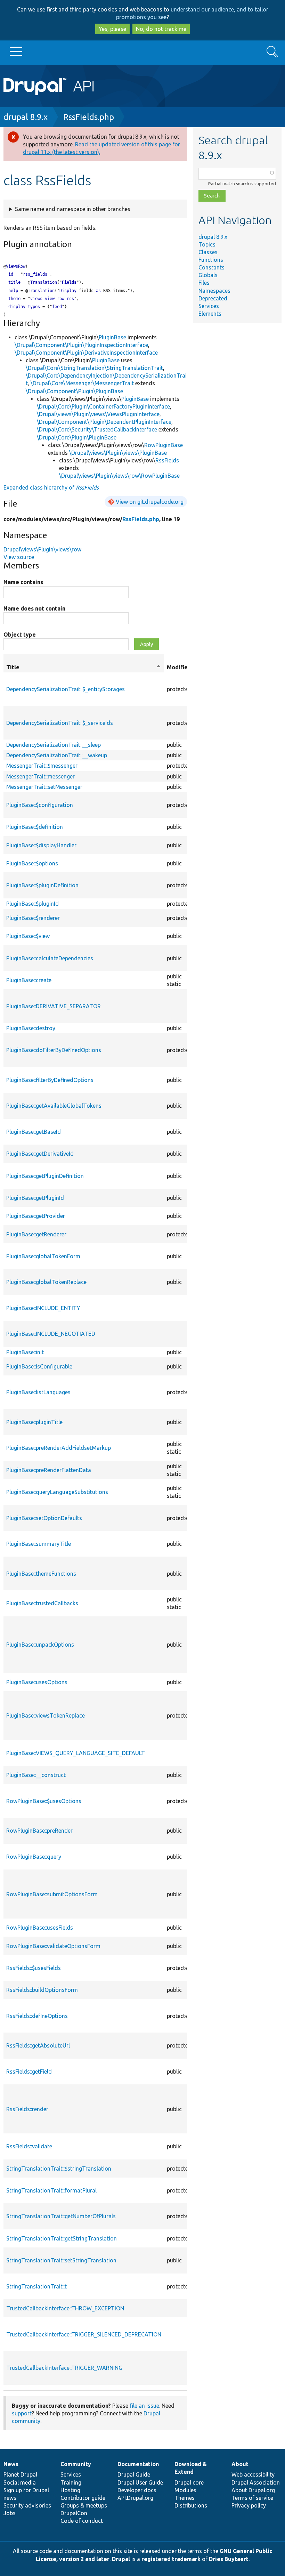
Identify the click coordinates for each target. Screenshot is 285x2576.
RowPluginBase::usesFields (40, 1928)
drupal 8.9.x (26, 117)
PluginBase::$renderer (33, 918)
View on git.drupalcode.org (150, 502)
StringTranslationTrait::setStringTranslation (61, 2260)
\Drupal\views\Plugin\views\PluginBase (118, 453)
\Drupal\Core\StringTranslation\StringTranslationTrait (94, 368)
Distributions (191, 2505)
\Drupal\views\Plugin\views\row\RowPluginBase (119, 476)
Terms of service (252, 2498)
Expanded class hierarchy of (51, 487)
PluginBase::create (29, 980)
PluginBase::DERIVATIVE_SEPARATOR (54, 1006)
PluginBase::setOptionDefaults (44, 1518)
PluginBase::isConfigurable (39, 1366)
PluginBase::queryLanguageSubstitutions (57, 1492)
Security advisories (27, 2505)
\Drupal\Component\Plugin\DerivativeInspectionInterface (86, 353)
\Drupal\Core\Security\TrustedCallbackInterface (97, 429)
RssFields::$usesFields (34, 1968)
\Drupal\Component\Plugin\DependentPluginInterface (104, 422)
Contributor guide (83, 2498)
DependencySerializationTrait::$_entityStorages (66, 689)
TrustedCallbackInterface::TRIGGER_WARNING (64, 2368)
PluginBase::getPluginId (35, 1198)
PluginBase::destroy (31, 1028)
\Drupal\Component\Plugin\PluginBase (74, 391)
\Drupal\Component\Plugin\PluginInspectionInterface (81, 345)
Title (84, 668)
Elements (210, 314)
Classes (208, 252)
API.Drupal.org (135, 2498)
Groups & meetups (84, 2505)
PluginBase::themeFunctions (41, 1574)
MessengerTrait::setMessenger (44, 787)
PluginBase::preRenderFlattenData (49, 1470)
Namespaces (214, 291)
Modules (185, 2490)
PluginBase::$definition (35, 827)
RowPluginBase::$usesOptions (44, 1801)
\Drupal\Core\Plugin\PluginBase (77, 437)
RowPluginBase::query (34, 1857)
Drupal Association (256, 2482)
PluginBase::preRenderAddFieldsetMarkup (59, 1448)
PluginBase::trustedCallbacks (42, 1603)
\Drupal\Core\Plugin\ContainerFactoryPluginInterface (103, 406)
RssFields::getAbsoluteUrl (38, 2045)
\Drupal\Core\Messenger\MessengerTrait (82, 383)
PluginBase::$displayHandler (41, 845)
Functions (211, 260)
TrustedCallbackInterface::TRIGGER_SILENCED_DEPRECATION (84, 2334)
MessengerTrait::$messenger (42, 766)
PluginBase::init (25, 1352)
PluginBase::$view (28, 936)
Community (76, 2464)
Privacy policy (249, 2505)
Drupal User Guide (140, 2482)
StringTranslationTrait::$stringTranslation (59, 2169)
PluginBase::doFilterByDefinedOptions (54, 1050)
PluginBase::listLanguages (38, 1392)
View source (19, 557)
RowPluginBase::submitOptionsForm (52, 1894)
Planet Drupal (20, 2474)
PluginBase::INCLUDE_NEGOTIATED (51, 1334)
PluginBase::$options (32, 863)
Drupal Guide (134, 2474)
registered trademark (171, 2559)
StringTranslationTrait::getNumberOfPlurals (61, 2216)
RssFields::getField (29, 2072)
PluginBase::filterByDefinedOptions (50, 1080)
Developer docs (137, 2490)
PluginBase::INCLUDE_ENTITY (43, 1308)
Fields (69, 282)
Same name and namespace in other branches (73, 209)
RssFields (167, 460)
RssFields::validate (29, 2146)
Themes (185, 2498)
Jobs (10, 2513)
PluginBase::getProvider (36, 1216)
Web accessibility (253, 2474)
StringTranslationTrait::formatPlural (51, 2190)
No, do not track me (161, 29)
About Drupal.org (253, 2490)
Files (204, 283)
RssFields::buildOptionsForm (42, 1990)
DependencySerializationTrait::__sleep (54, 745)
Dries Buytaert (229, 2559)
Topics (207, 244)
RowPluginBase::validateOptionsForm (53, 1946)
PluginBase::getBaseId (34, 1132)
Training (71, 2482)
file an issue (144, 2406)
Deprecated (213, 298)
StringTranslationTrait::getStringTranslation (62, 2238)
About (240, 2464)
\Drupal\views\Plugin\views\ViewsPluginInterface (98, 414)
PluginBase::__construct (36, 1775)
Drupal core (189, 2482)
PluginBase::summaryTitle (39, 1544)
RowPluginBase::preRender (39, 1831)
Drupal (121, 2559)
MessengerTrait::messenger (40, 776)
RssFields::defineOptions (37, 2016)
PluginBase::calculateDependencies (50, 958)
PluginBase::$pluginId (32, 904)
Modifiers (180, 667)
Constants (211, 267)
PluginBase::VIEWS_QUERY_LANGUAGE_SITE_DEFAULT (76, 1753)
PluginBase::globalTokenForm (43, 1256)
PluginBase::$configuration (40, 805)
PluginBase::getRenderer (36, 1234)
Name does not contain (34, 608)
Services (209, 306)
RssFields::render (27, 2109)
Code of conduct (82, 2521)
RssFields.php (89, 117)
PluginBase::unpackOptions (40, 1645)
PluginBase (112, 337)
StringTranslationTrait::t (36, 2286)
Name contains (23, 582)
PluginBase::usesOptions (37, 1682)
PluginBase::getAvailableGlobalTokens (54, 1106)
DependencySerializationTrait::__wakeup (57, 755)
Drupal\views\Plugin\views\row (42, 549)
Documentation (138, 2464)
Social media (20, 2482)
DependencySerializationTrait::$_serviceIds (60, 723)
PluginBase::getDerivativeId (40, 1154)
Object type (20, 635)
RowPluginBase (164, 445)
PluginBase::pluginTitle (34, 1422)
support (22, 2413)
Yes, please (112, 29)
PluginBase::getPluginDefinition (45, 1176)
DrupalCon (74, 2513)
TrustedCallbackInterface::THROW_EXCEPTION (65, 2308)
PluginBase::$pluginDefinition (42, 885)
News (11, 2464)
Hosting (70, 2490)
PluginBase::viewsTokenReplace (46, 1715)
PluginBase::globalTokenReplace (46, 1282)
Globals (208, 275)
